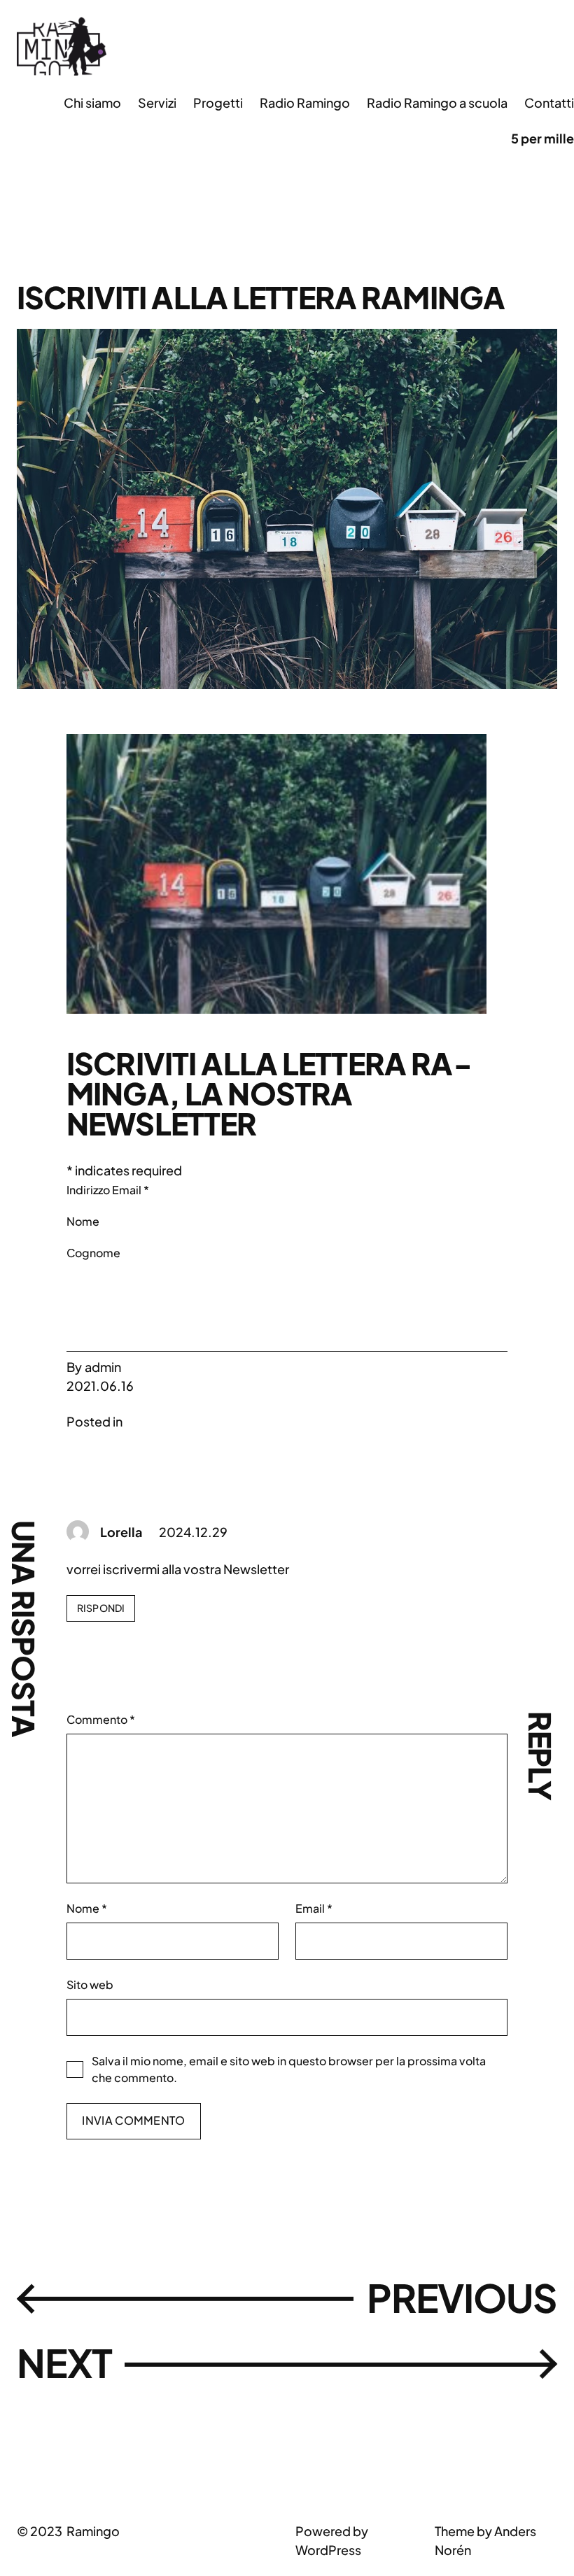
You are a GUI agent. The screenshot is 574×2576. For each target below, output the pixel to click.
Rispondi (101, 1608)
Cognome (93, 1253)
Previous (462, 2298)
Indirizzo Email (108, 1190)
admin (103, 1367)
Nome (83, 1221)
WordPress (328, 2550)
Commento (101, 1719)
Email (314, 1908)
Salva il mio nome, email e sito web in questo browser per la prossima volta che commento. (289, 2069)
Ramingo (93, 2531)
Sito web (90, 1984)
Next (64, 2363)
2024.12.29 (193, 1532)
